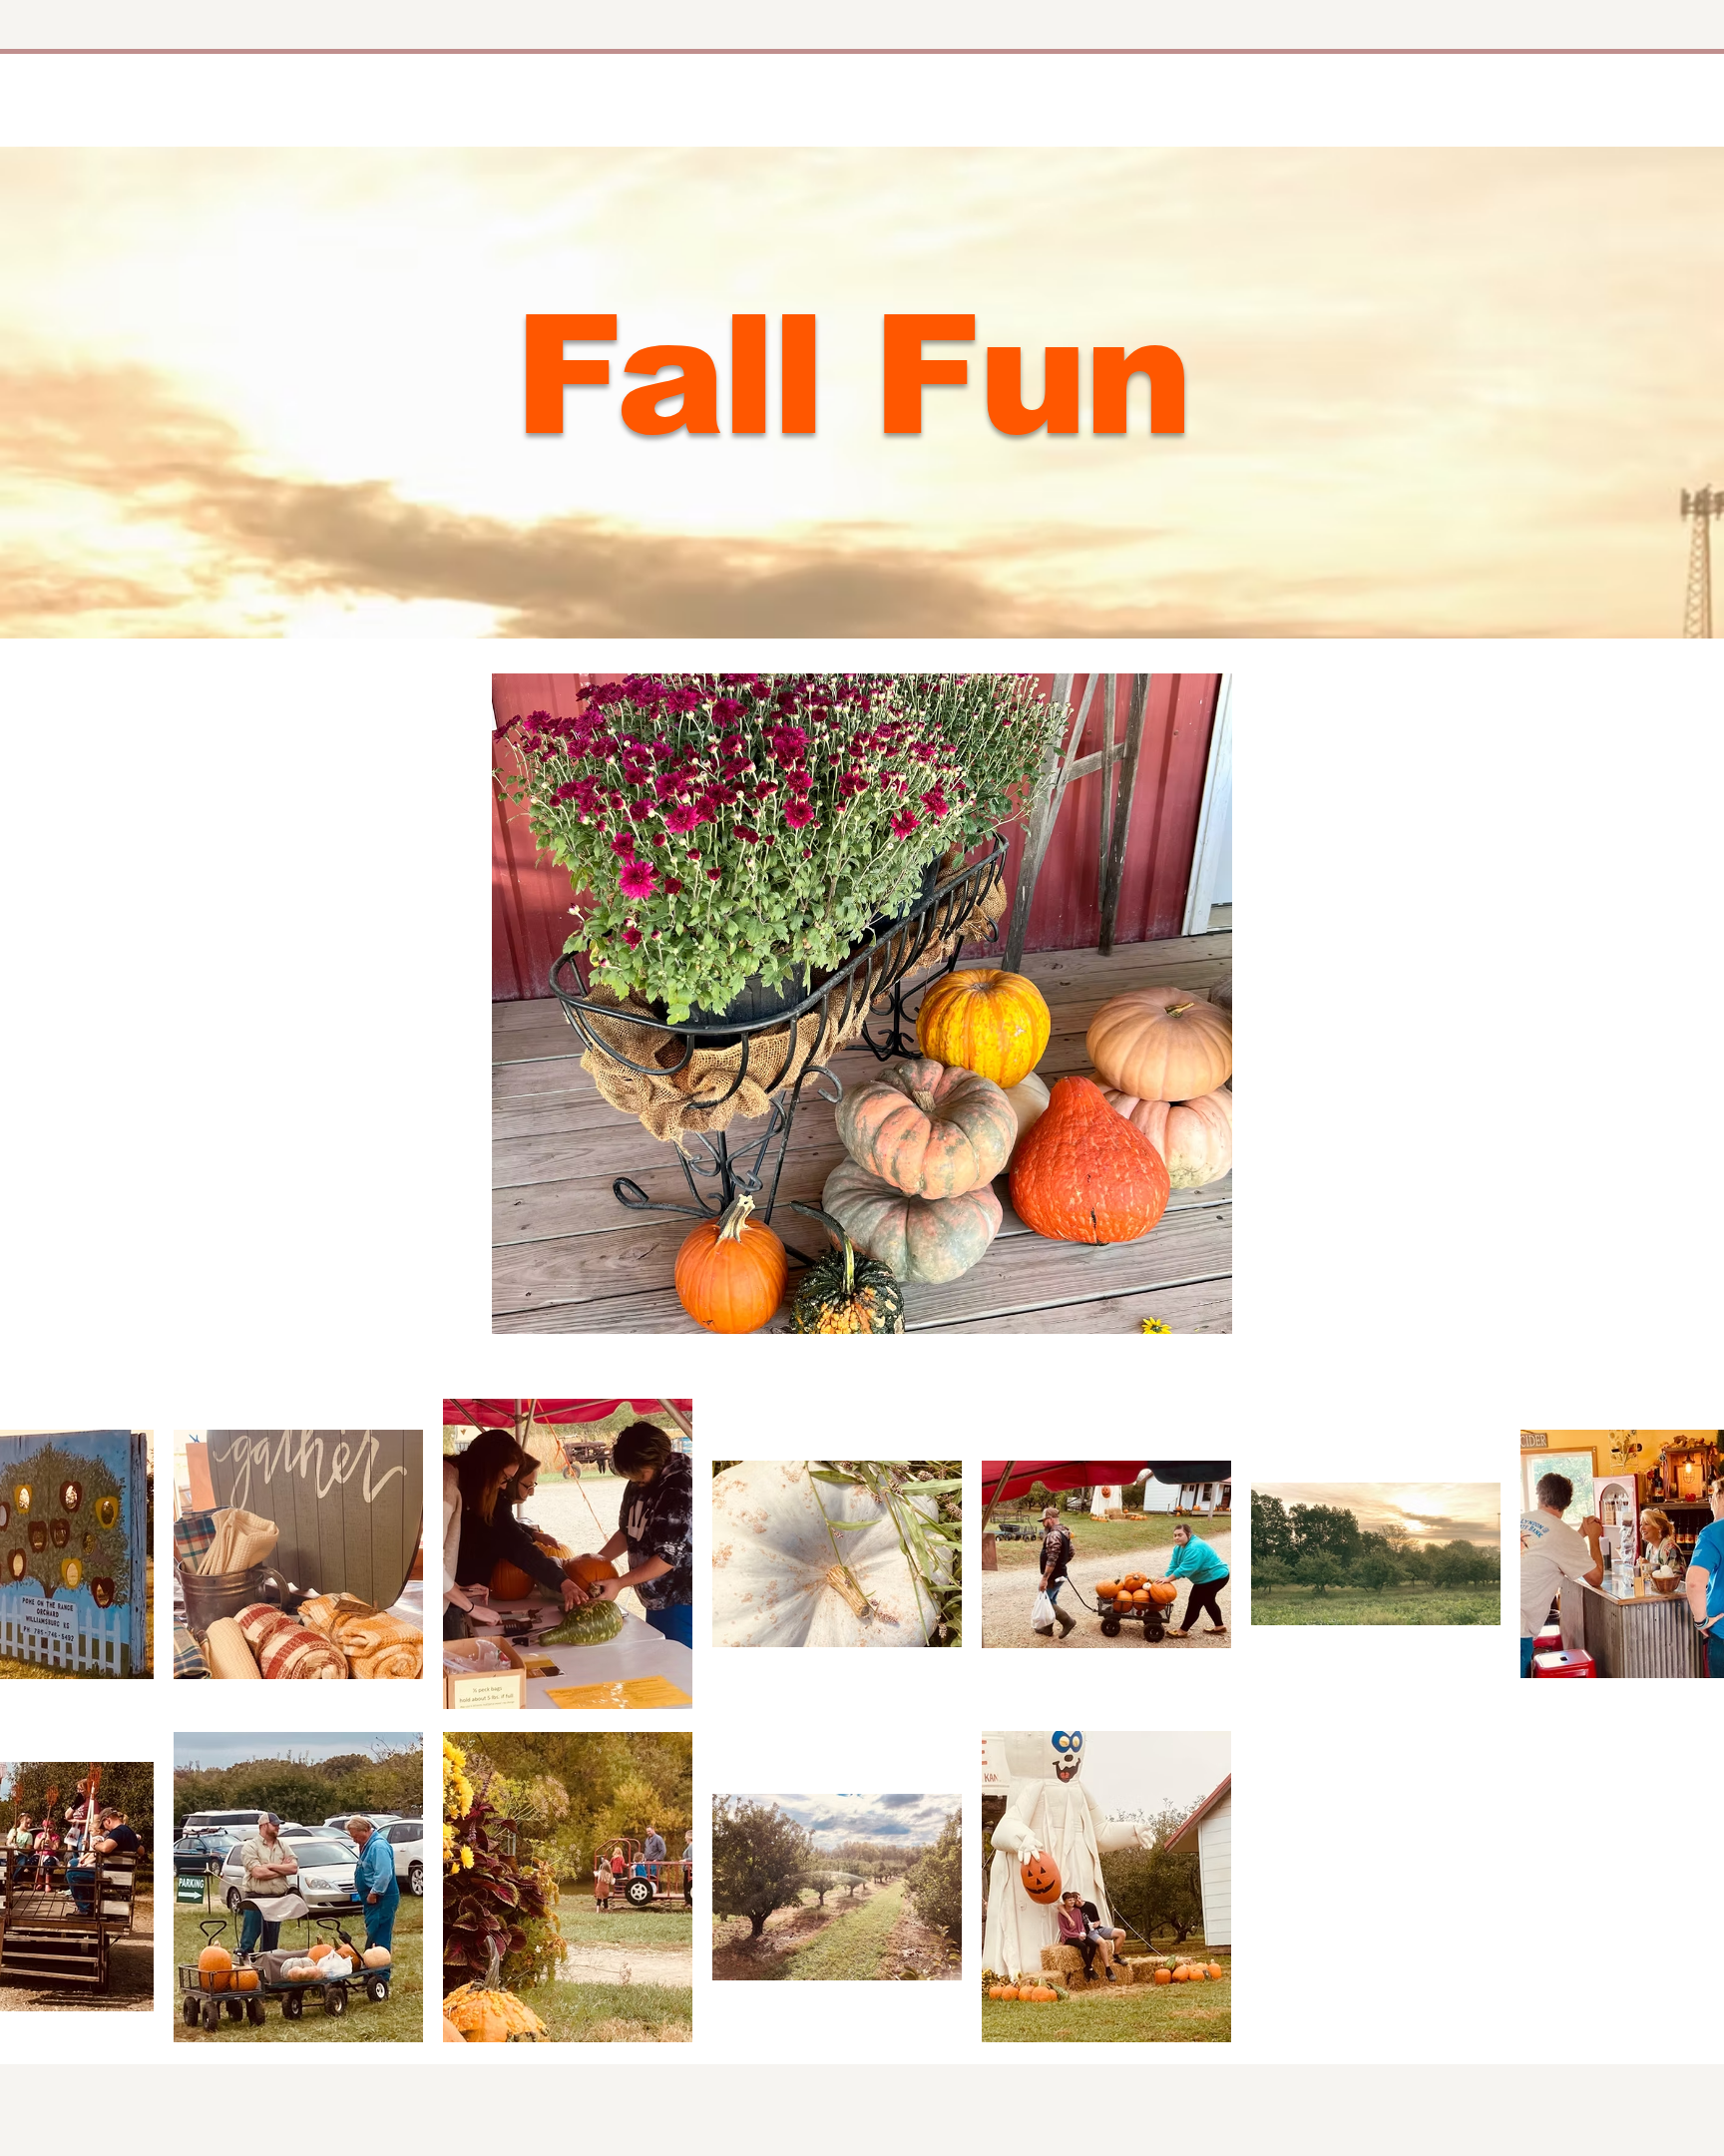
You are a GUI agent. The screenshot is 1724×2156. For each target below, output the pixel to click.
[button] (862, 1004)
